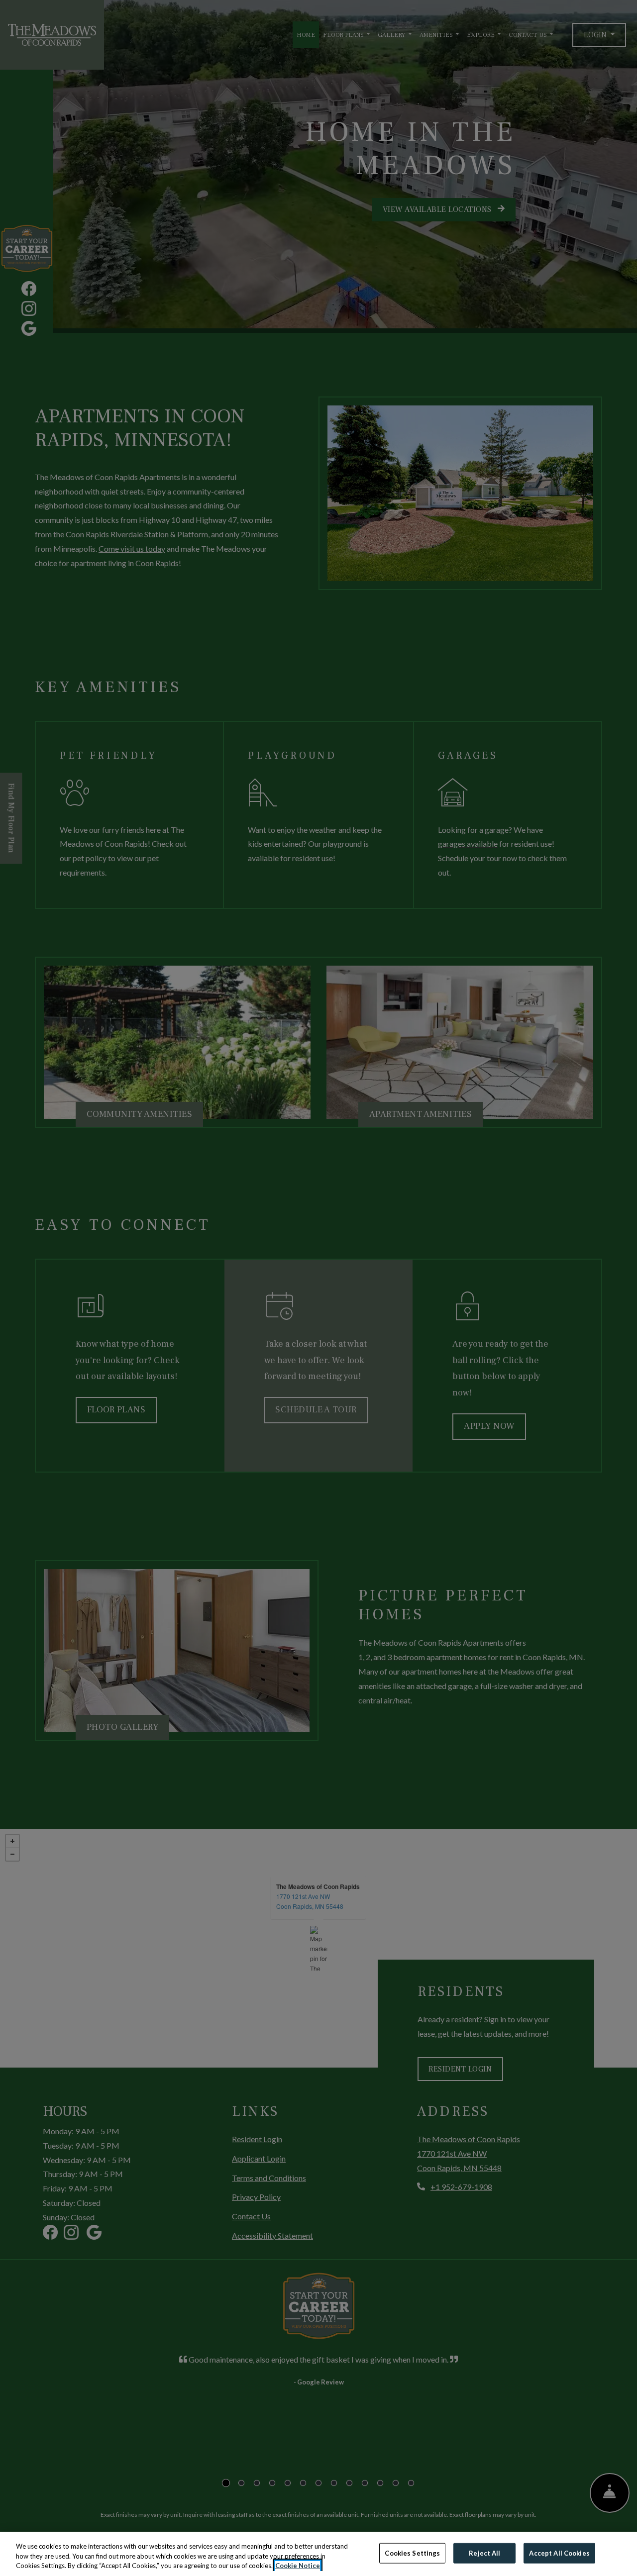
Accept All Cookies (559, 2553)
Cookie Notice (298, 2566)
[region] (318, 2554)
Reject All (484, 2553)
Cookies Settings (412, 2553)
